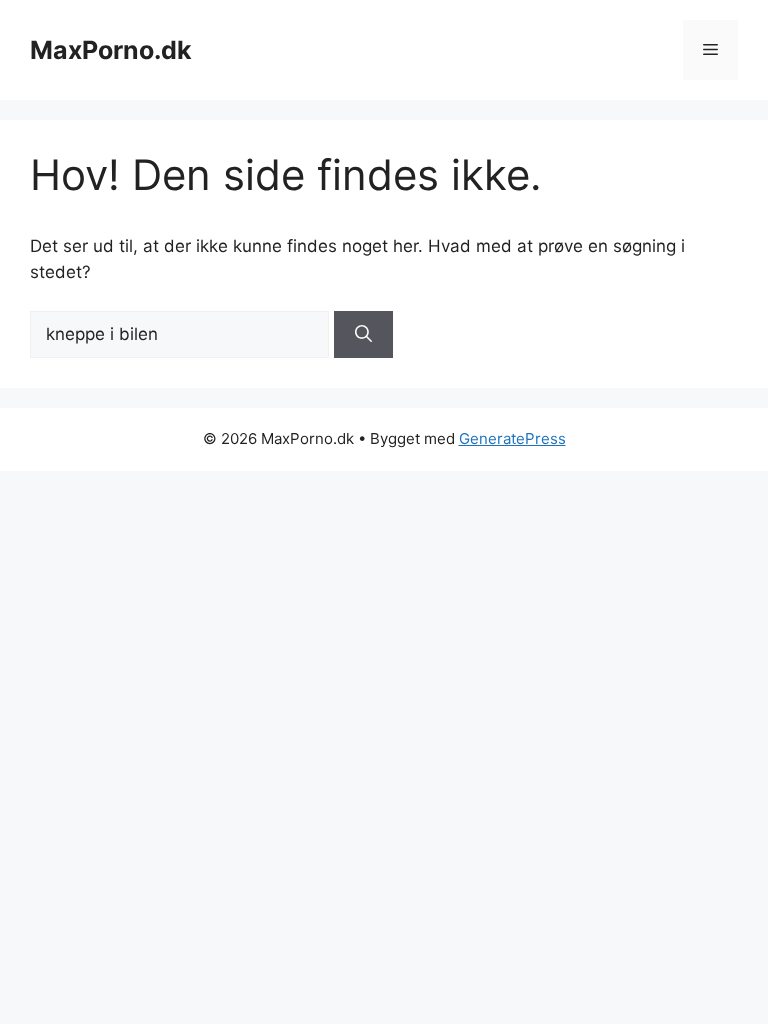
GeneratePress (512, 438)
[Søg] (363, 335)
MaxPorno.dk (111, 50)
